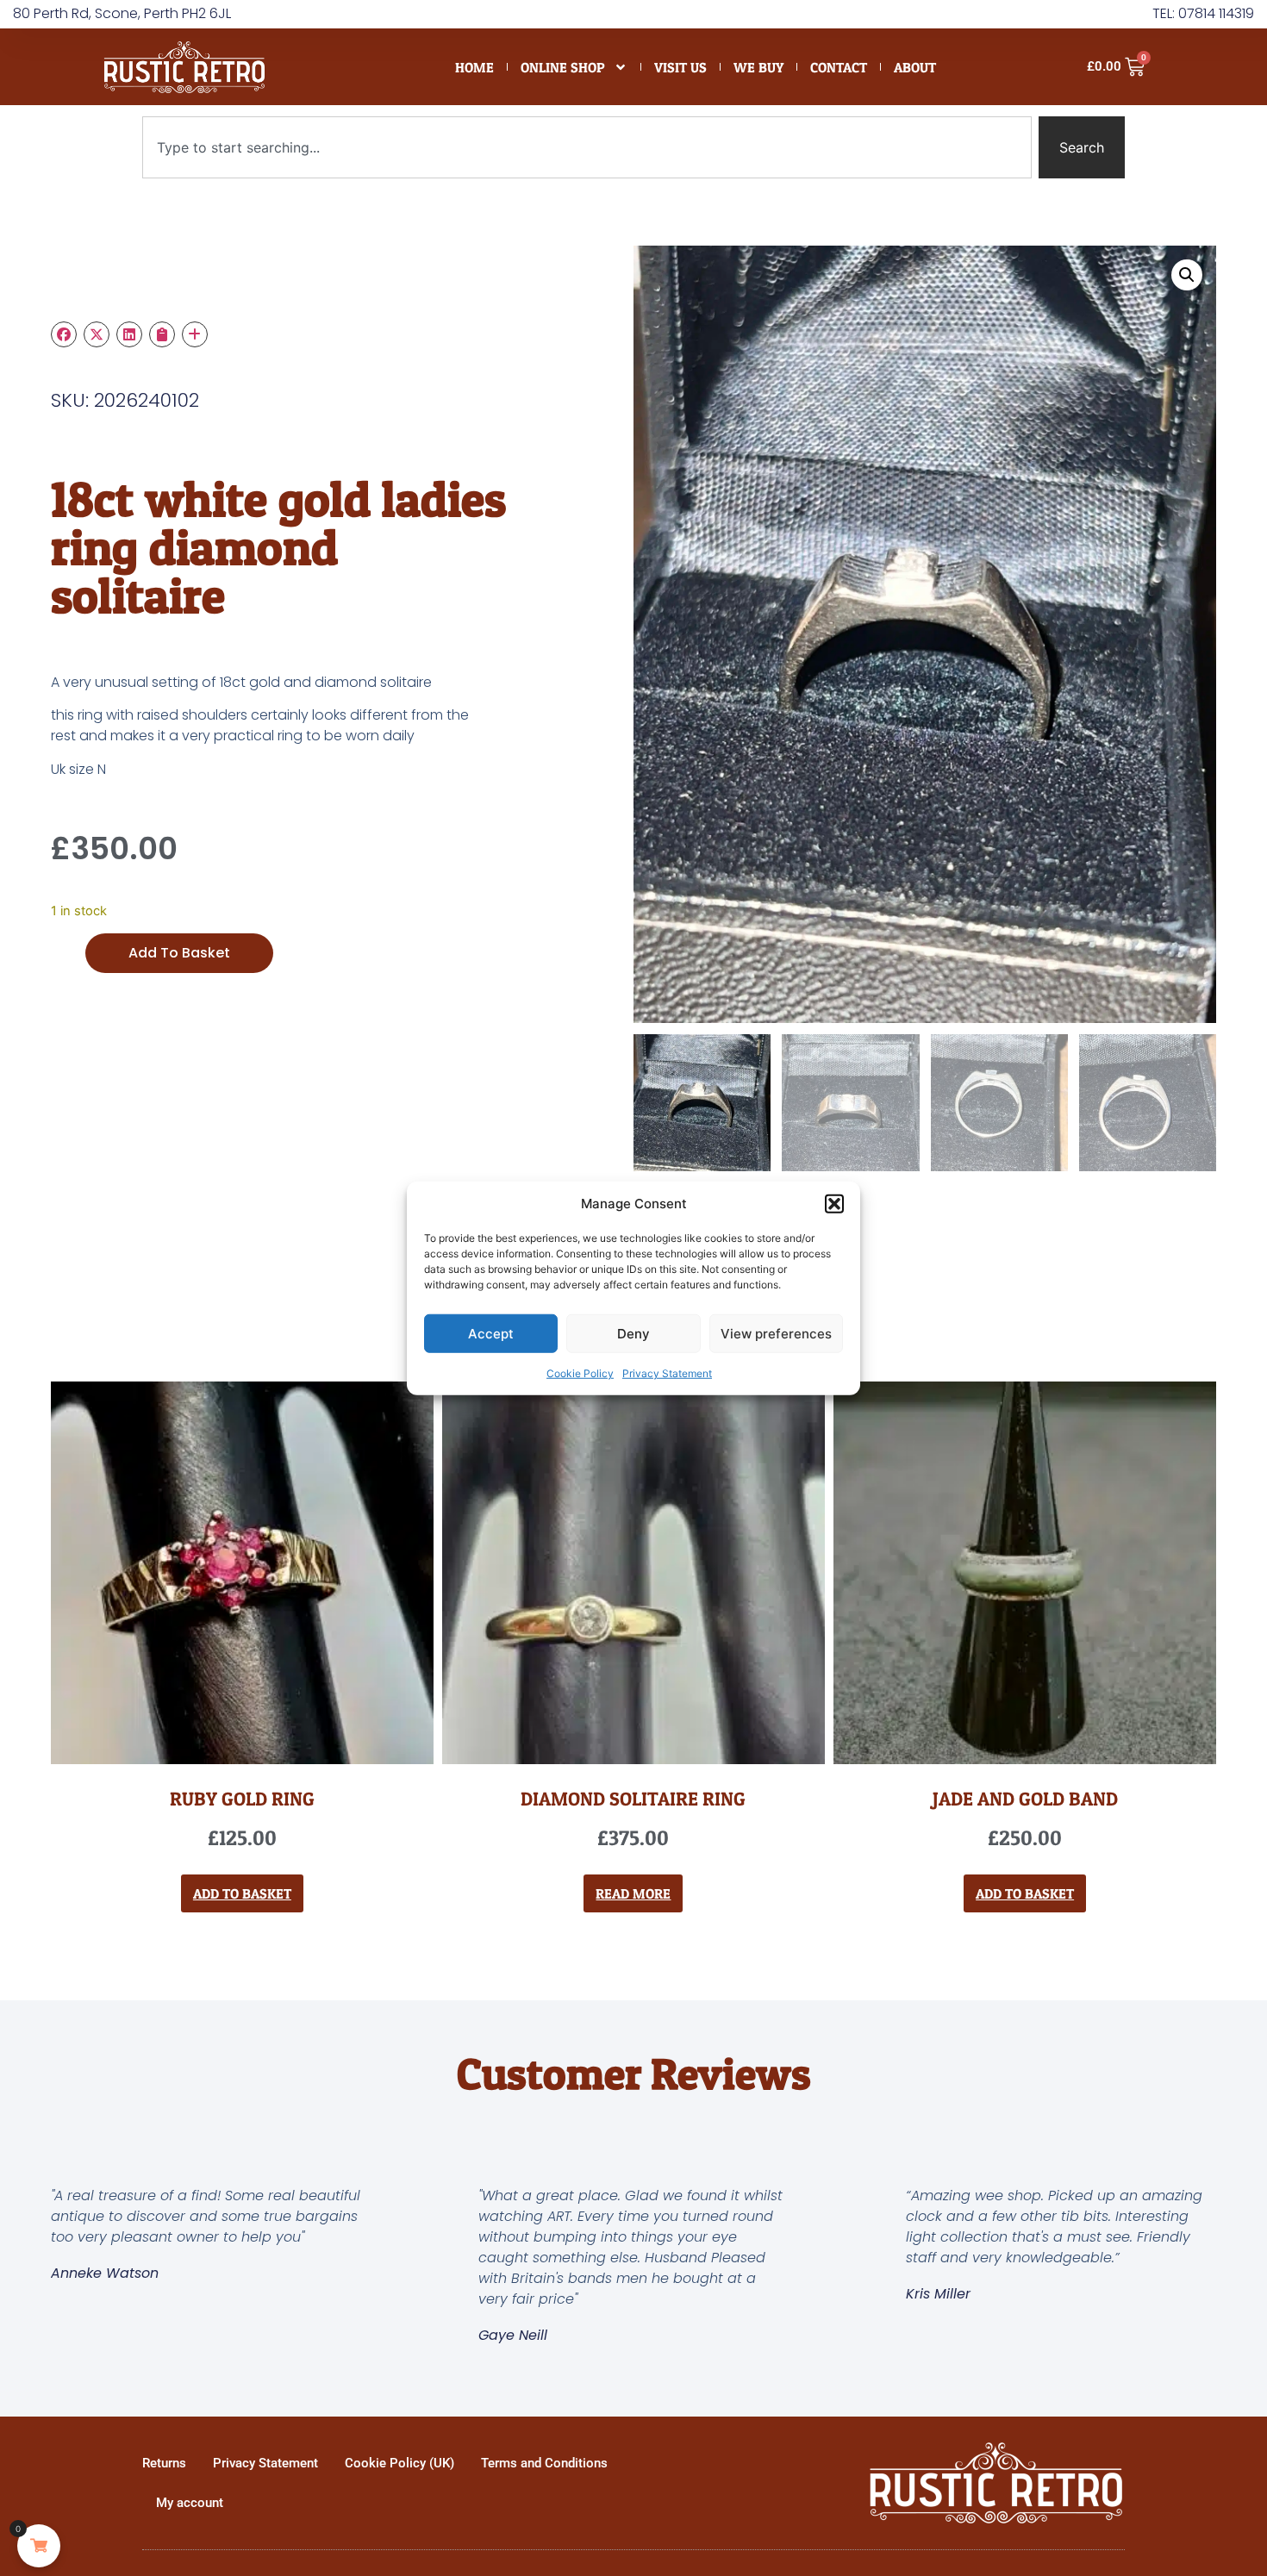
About (915, 67)
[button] (834, 1204)
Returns (164, 2463)
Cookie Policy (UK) (399, 2463)
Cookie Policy (580, 1373)
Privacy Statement (667, 1373)
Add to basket (179, 953)
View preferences (776, 1333)
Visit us (680, 67)
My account (190, 2503)
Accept (491, 1333)
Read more (633, 1893)
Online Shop (563, 67)
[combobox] (587, 147)
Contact (839, 67)
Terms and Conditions (544, 2463)
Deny (633, 1333)
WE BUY (758, 67)
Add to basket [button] (242, 1893)
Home (474, 67)
